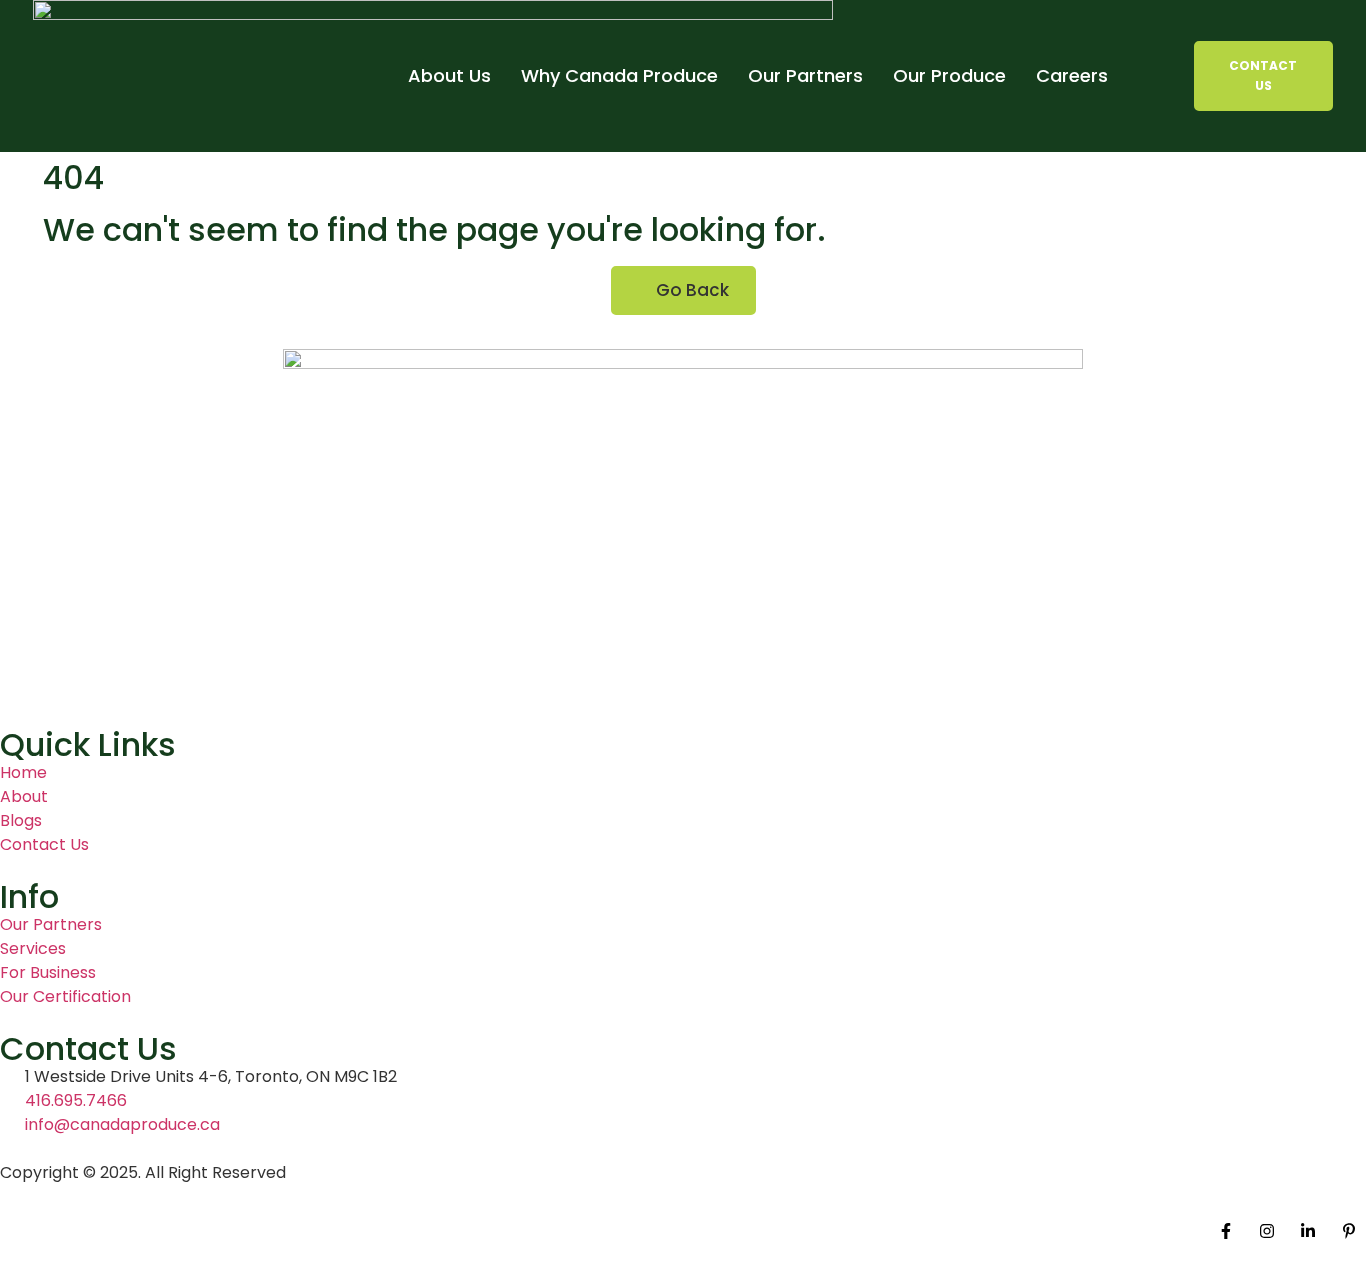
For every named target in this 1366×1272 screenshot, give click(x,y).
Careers (1072, 75)
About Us (449, 75)
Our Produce (949, 75)
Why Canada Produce (619, 75)
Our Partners (805, 75)
